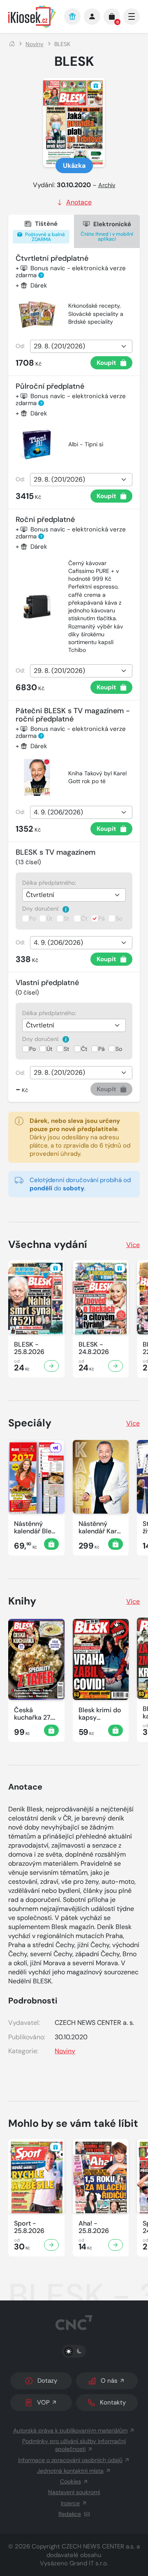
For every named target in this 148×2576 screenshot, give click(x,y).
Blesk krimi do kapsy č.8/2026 (100, 1714)
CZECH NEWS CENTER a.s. (98, 2546)
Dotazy (47, 2381)
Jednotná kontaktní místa (70, 2471)
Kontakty (113, 2402)
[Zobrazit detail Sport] (51, 2245)
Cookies (71, 2481)
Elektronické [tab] (107, 231)
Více (133, 1245)
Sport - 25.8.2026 (29, 2227)
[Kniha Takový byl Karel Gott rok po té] (37, 777)
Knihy (22, 1601)
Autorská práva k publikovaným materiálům (70, 2430)
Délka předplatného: (49, 883)
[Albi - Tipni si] (37, 445)
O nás (109, 2381)
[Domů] (12, 44)
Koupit (106, 363)
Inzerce (70, 2503)
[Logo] (32, 17)
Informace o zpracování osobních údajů (70, 2460)
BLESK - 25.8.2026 (29, 1348)
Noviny (35, 44)
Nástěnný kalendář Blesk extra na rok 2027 (36, 1528)
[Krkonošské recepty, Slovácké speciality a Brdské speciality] (37, 314)
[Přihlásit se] (92, 16)
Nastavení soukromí (74, 2492)
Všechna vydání (48, 1244)
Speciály (30, 1423)
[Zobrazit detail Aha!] (116, 2245)
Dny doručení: (42, 909)
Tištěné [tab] (44, 231)
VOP (43, 2402)
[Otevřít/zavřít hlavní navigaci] (132, 16)
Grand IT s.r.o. (89, 2563)
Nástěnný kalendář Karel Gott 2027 (100, 1528)
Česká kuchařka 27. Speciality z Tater (33, 1714)
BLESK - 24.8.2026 (94, 1348)
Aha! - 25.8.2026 (94, 2227)
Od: (20, 346)
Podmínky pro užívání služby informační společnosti (74, 2445)
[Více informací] (66, 909)
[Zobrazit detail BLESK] (51, 1366)
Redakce (70, 2514)
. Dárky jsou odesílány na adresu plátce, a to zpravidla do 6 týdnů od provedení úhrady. (80, 1137)
